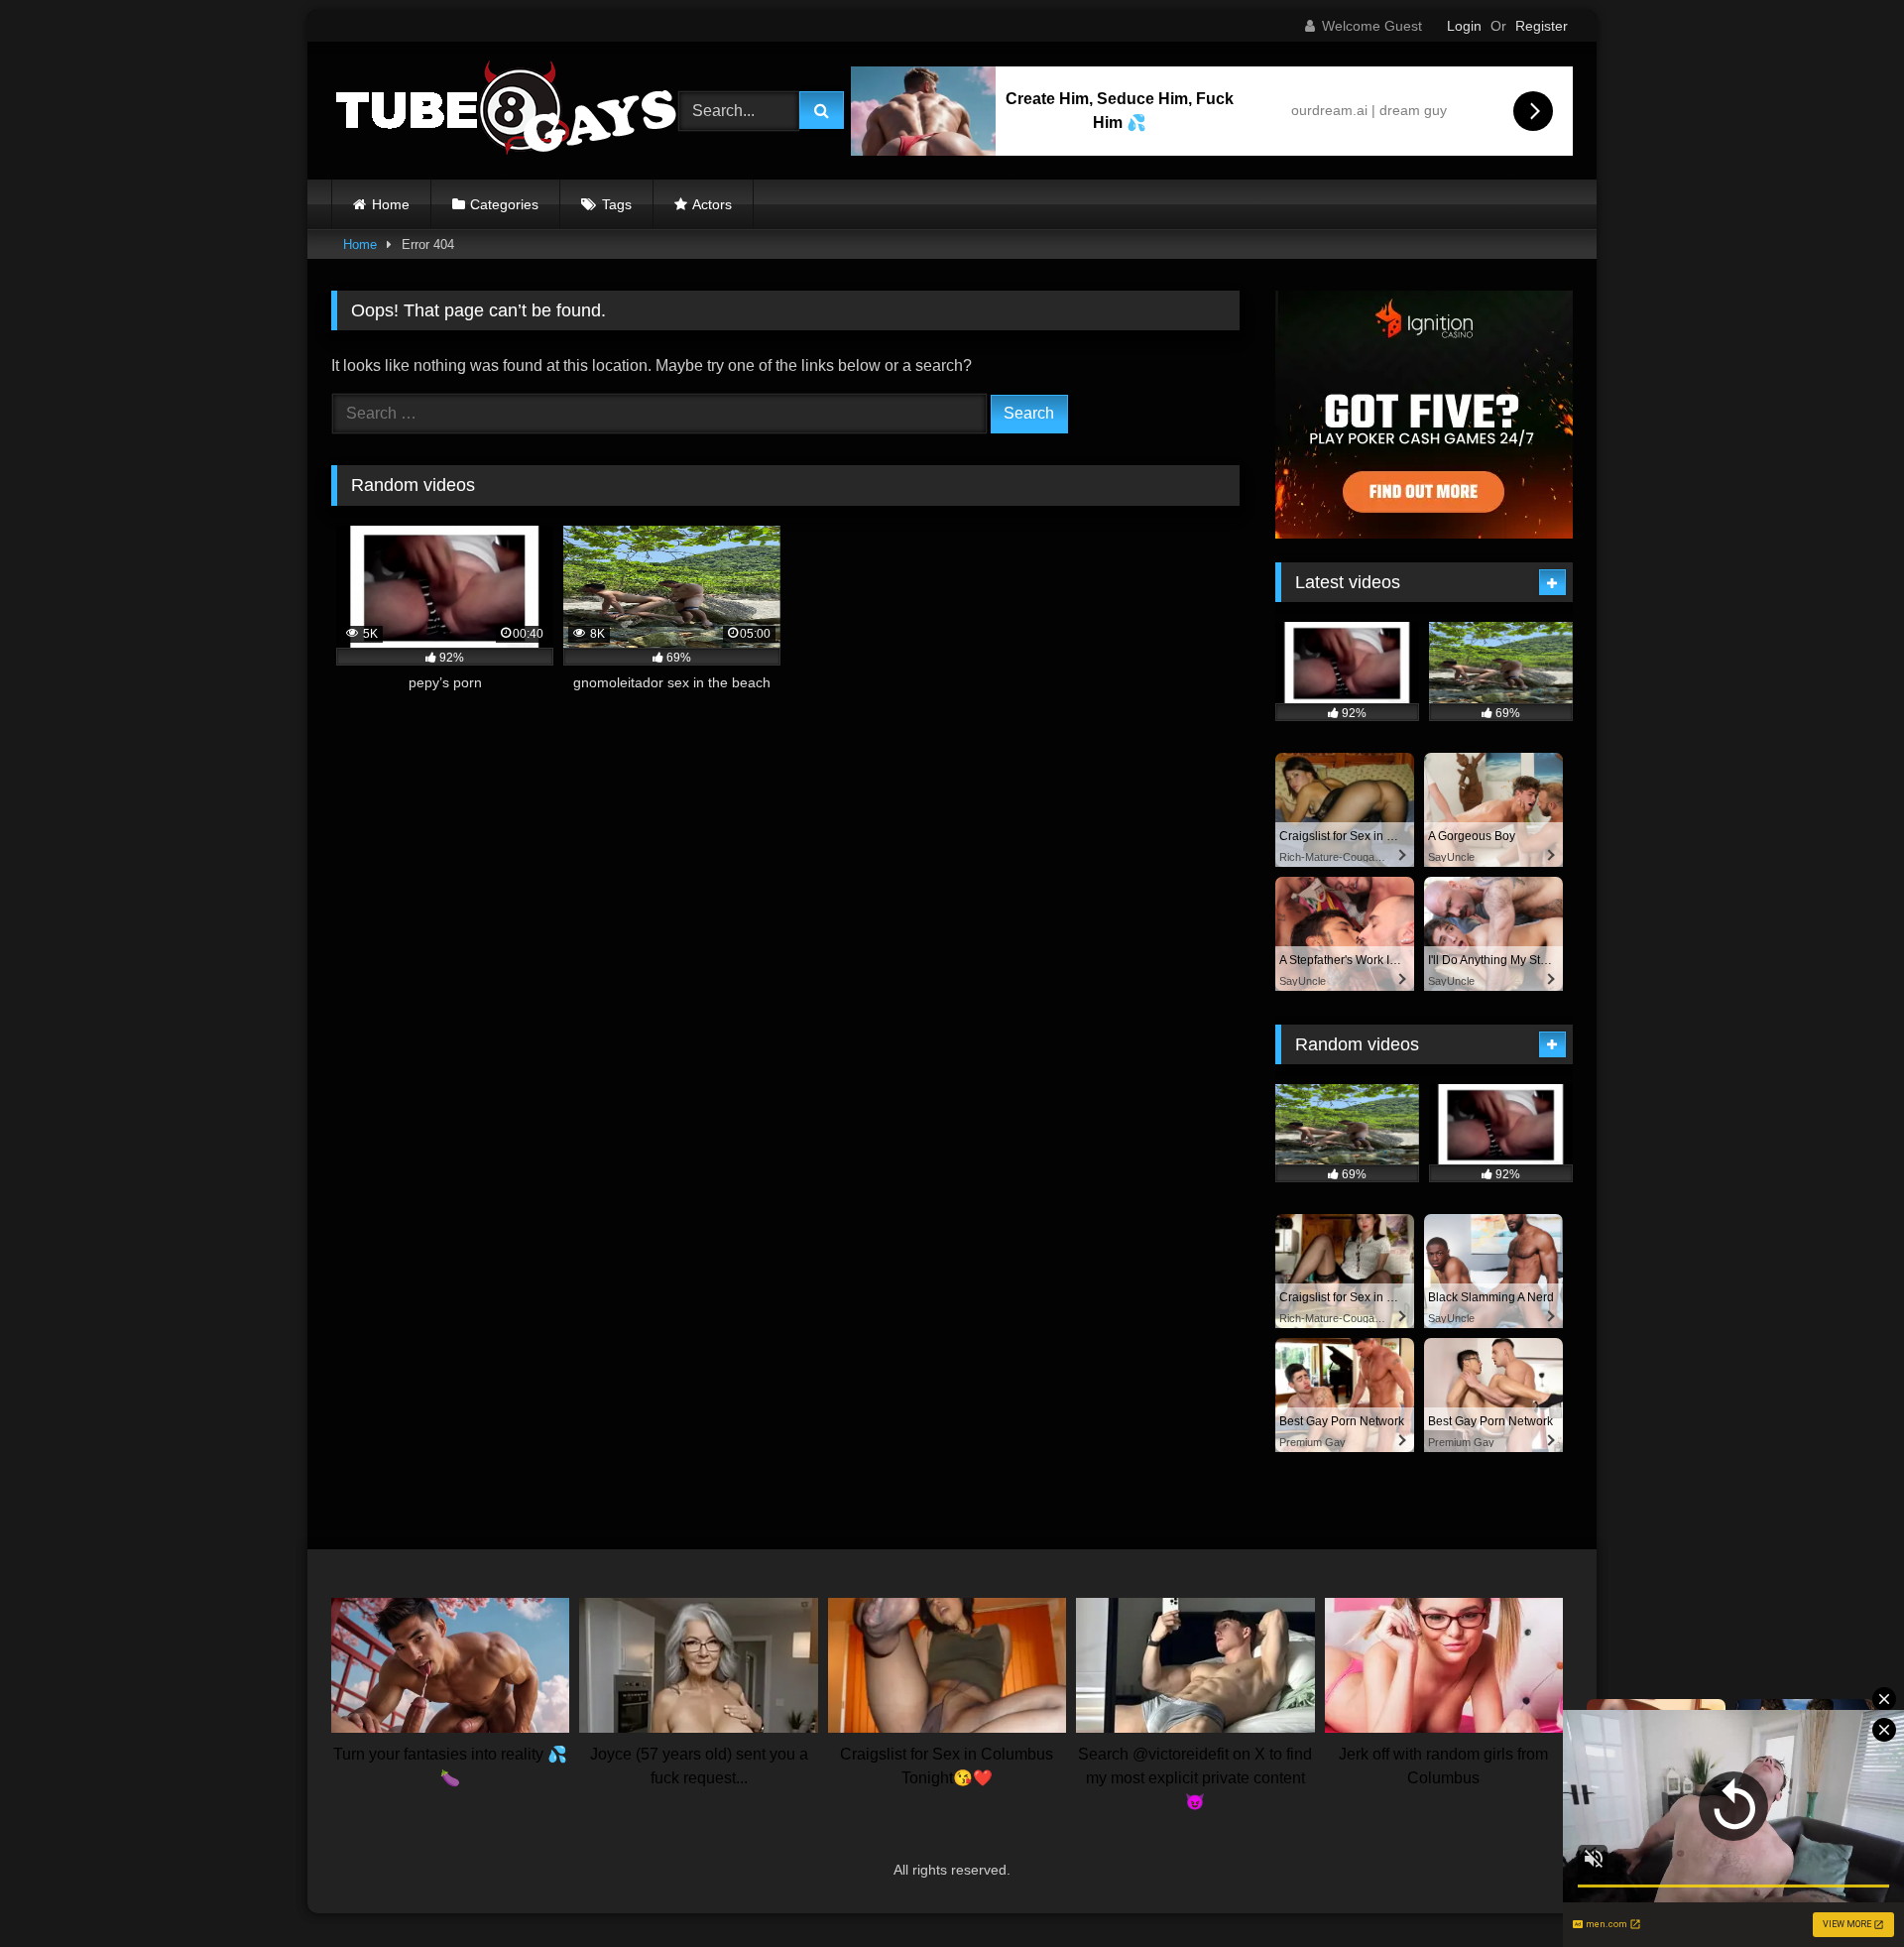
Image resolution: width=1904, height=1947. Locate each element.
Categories (504, 204)
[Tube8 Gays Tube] (505, 111)
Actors (712, 204)
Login (1464, 26)
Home (391, 204)
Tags (617, 204)
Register (1542, 26)
